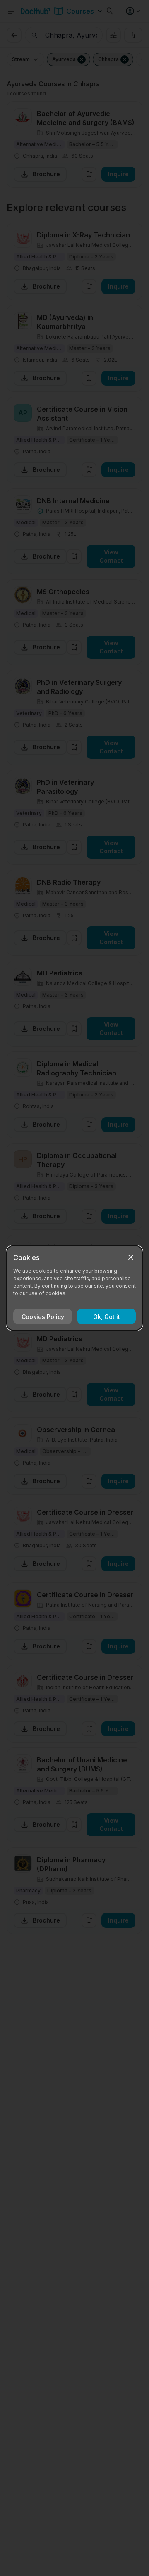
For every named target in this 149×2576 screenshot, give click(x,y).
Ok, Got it (107, 1316)
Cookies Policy (43, 1316)
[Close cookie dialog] (131, 1257)
